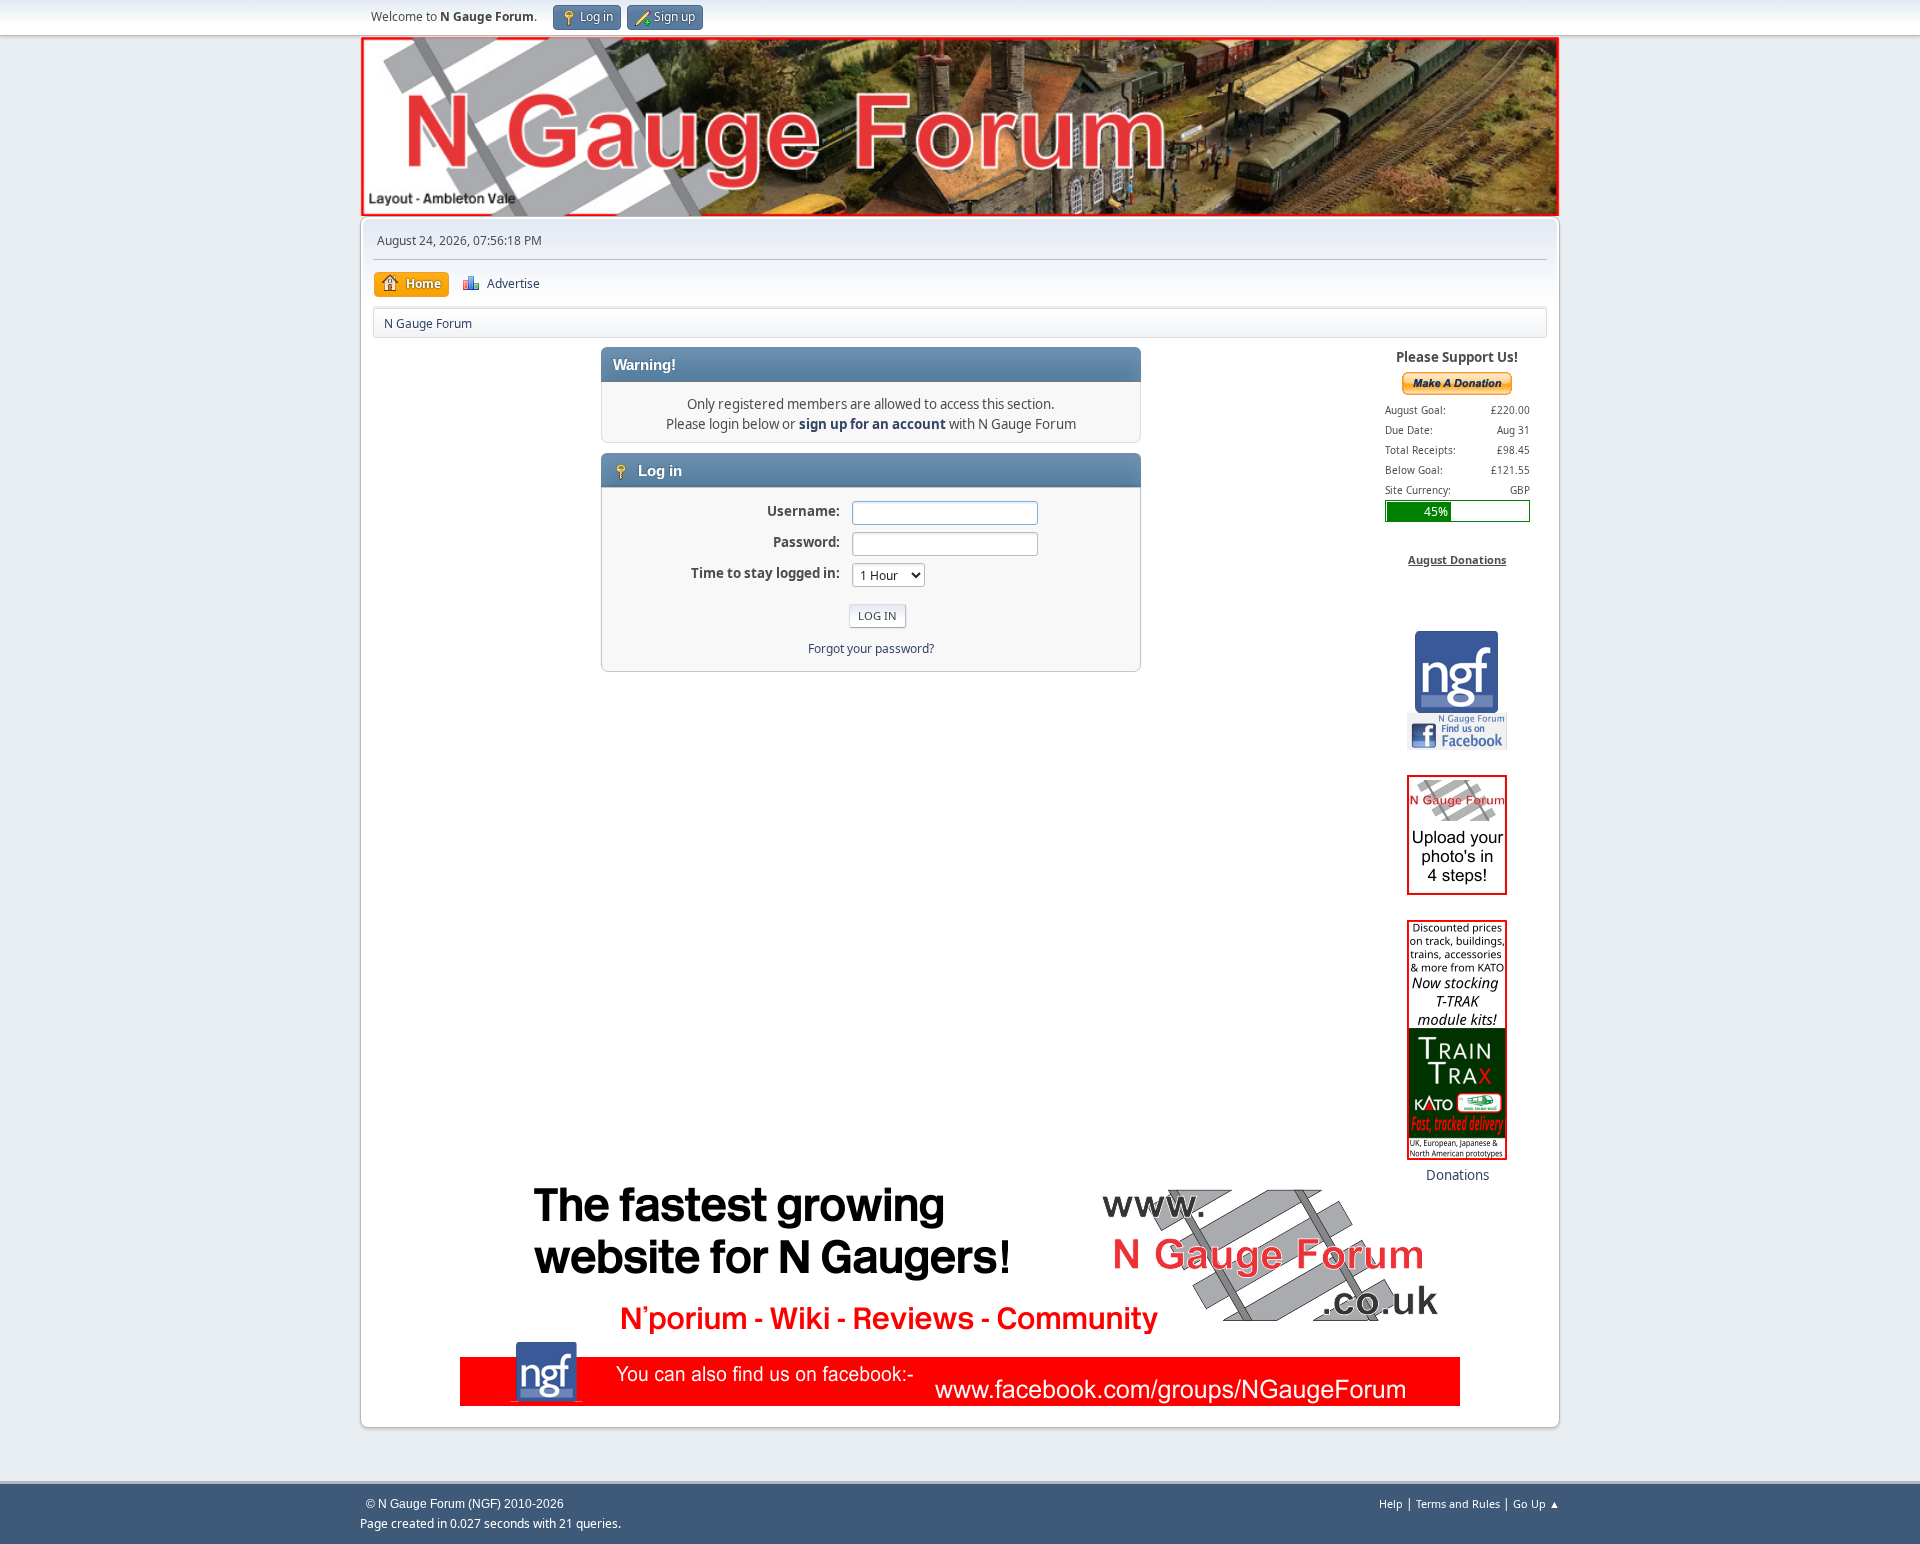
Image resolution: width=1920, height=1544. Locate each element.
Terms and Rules (1458, 1503)
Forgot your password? (871, 648)
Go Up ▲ (1536, 1503)
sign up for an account (872, 424)
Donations (1457, 1175)
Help (1391, 1503)
